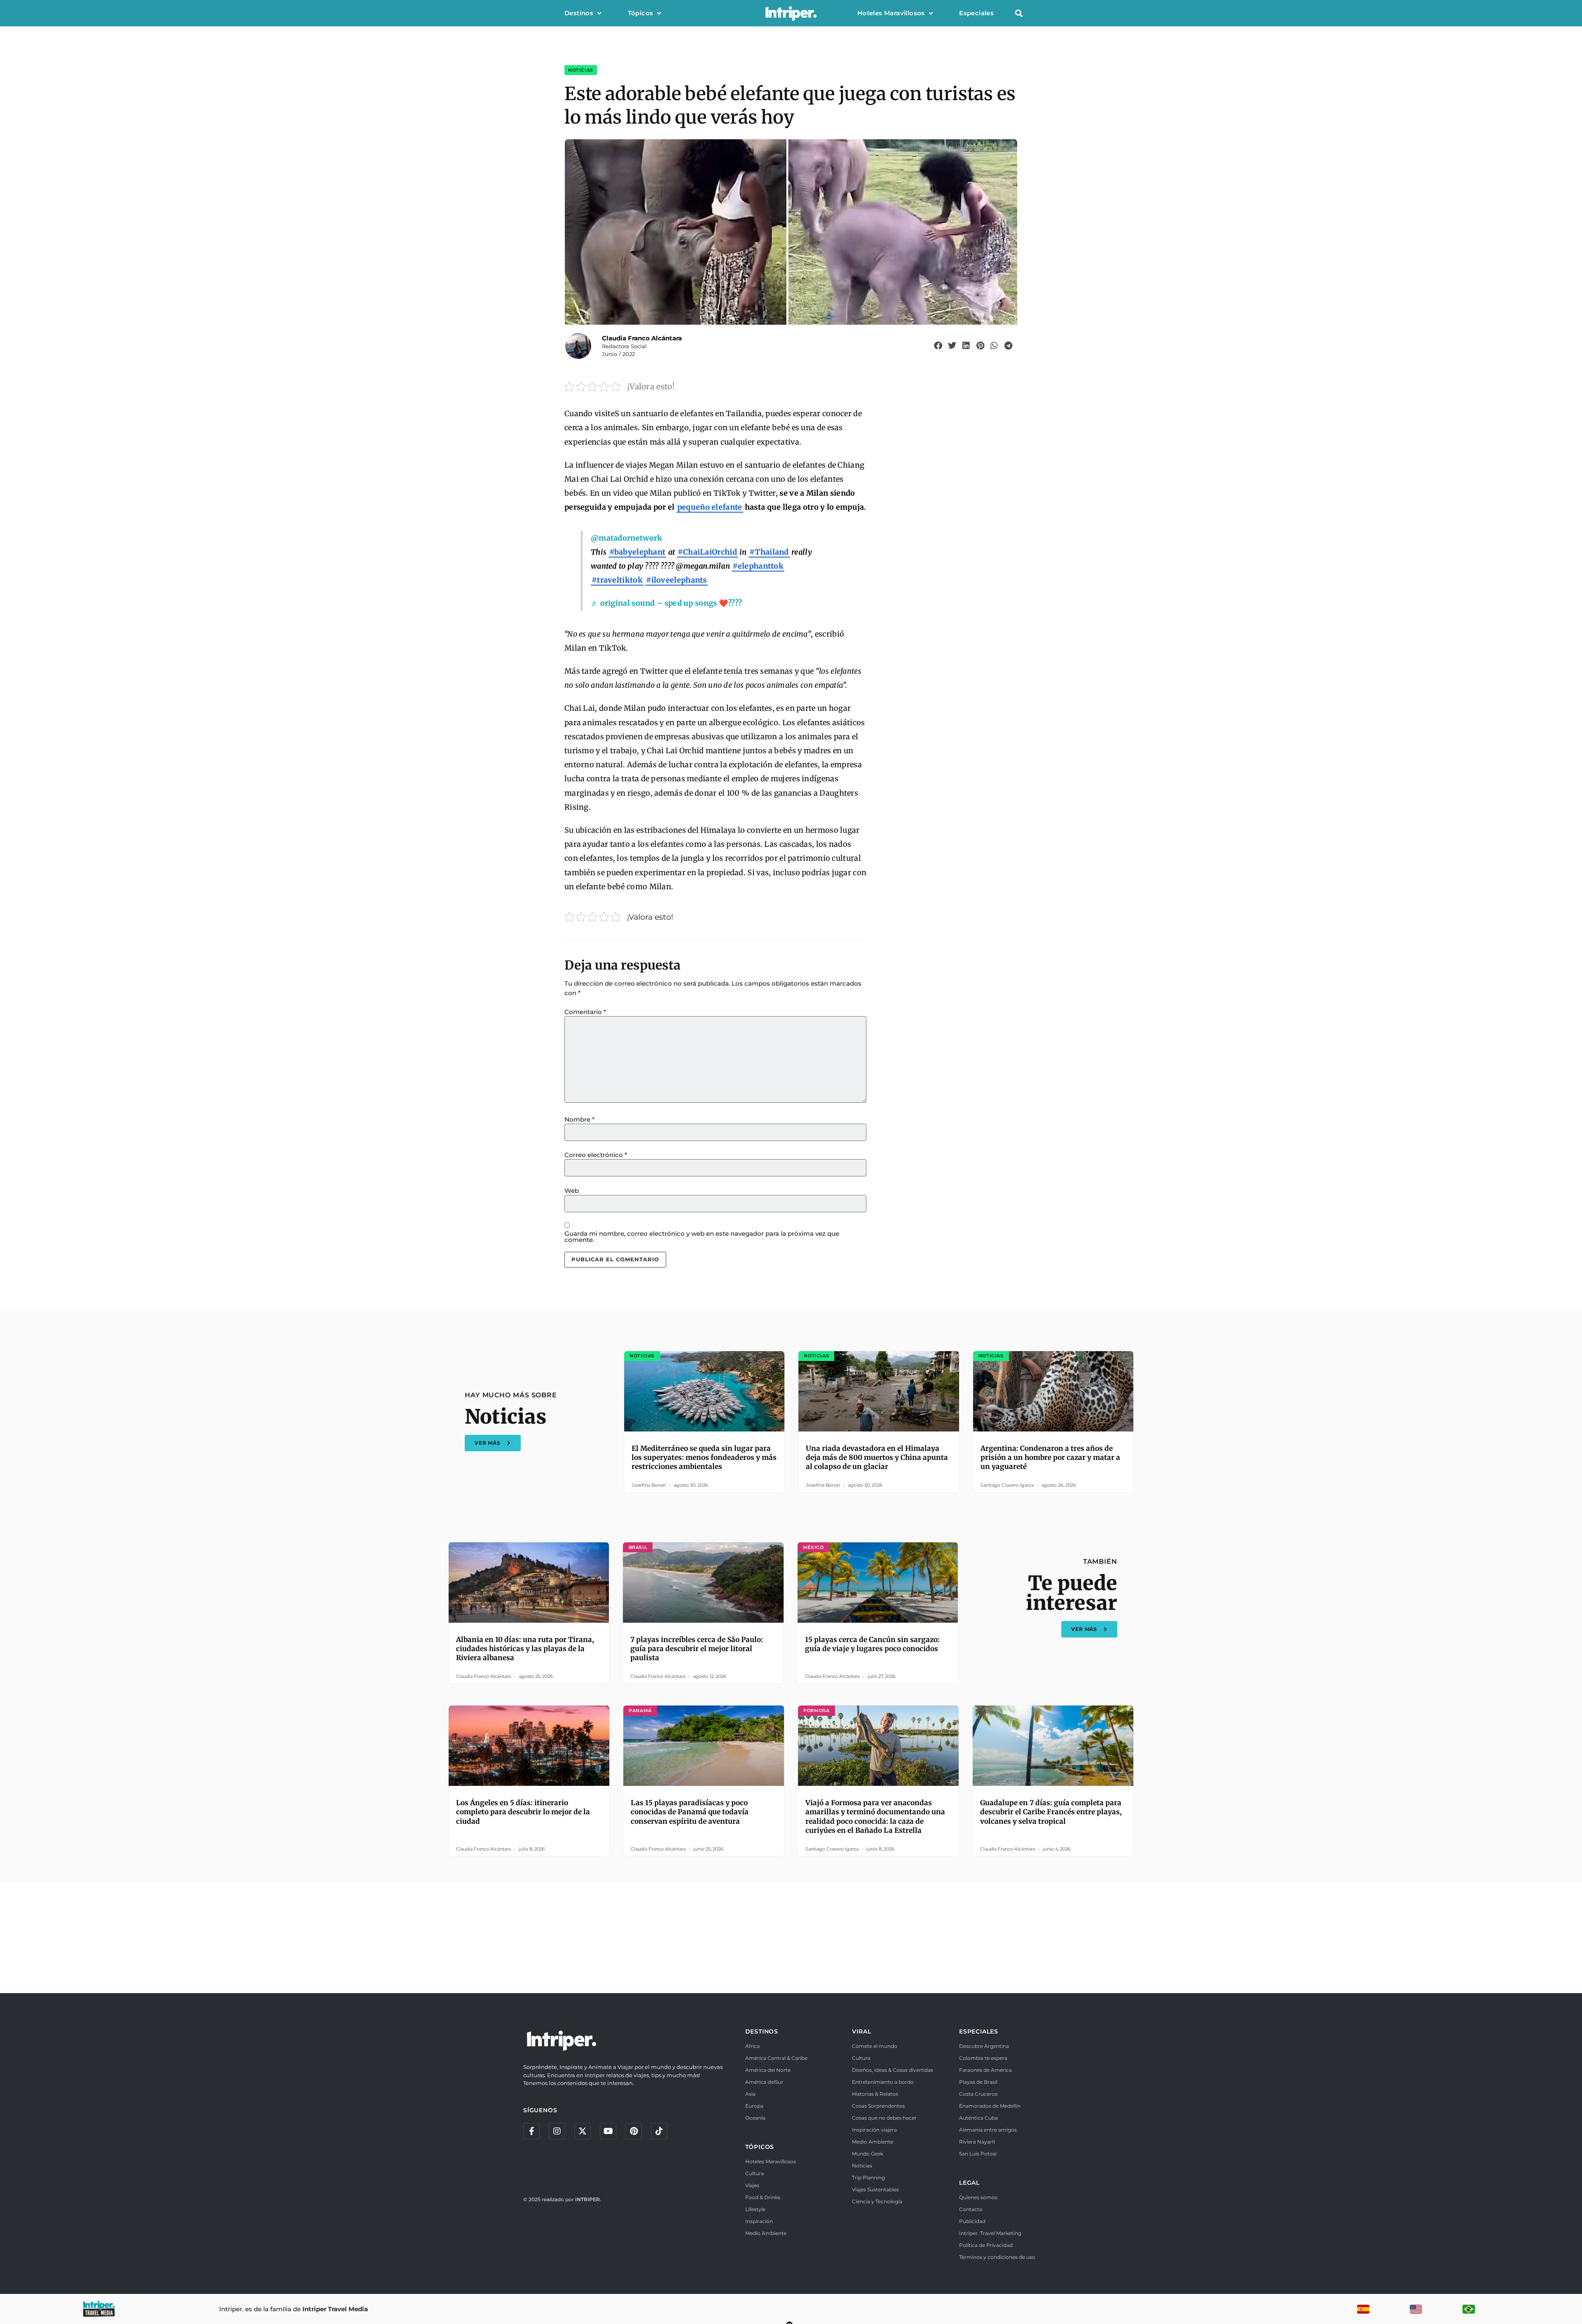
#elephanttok (758, 566)
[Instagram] (557, 2131)
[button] (1019, 13)
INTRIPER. (588, 2199)
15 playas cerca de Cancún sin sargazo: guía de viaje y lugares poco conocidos (872, 1644)
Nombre (579, 1119)
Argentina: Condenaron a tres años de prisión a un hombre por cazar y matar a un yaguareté (1050, 1457)
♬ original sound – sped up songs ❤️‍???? (666, 603)
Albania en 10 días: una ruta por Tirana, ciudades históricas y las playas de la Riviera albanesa (525, 1649)
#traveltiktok (617, 580)
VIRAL (861, 2031)
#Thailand (769, 552)
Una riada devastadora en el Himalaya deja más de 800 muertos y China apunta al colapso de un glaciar (877, 1457)
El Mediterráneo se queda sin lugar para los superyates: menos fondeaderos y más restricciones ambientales (704, 1457)
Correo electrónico (596, 1155)
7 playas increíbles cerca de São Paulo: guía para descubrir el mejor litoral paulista (697, 1649)
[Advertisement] (791, 1936)
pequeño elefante (710, 507)
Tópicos (641, 13)
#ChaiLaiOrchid (707, 552)
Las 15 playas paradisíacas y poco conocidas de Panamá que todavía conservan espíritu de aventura (690, 1812)
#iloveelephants (676, 580)
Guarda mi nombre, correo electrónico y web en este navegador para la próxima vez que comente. (702, 1237)
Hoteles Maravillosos (891, 13)
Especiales (976, 13)
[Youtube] (608, 2131)
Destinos (579, 13)
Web (572, 1191)
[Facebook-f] (531, 2131)
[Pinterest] (634, 2131)
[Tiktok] (659, 2131)
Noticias (581, 70)
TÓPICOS (760, 2147)
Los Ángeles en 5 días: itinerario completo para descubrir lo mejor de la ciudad (523, 1812)
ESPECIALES (979, 2031)
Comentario (585, 1012)
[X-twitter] (583, 2131)
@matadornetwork (627, 538)
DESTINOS (762, 2031)
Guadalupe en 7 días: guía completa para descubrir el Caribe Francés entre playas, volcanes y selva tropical (1051, 1812)
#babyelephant (638, 552)
